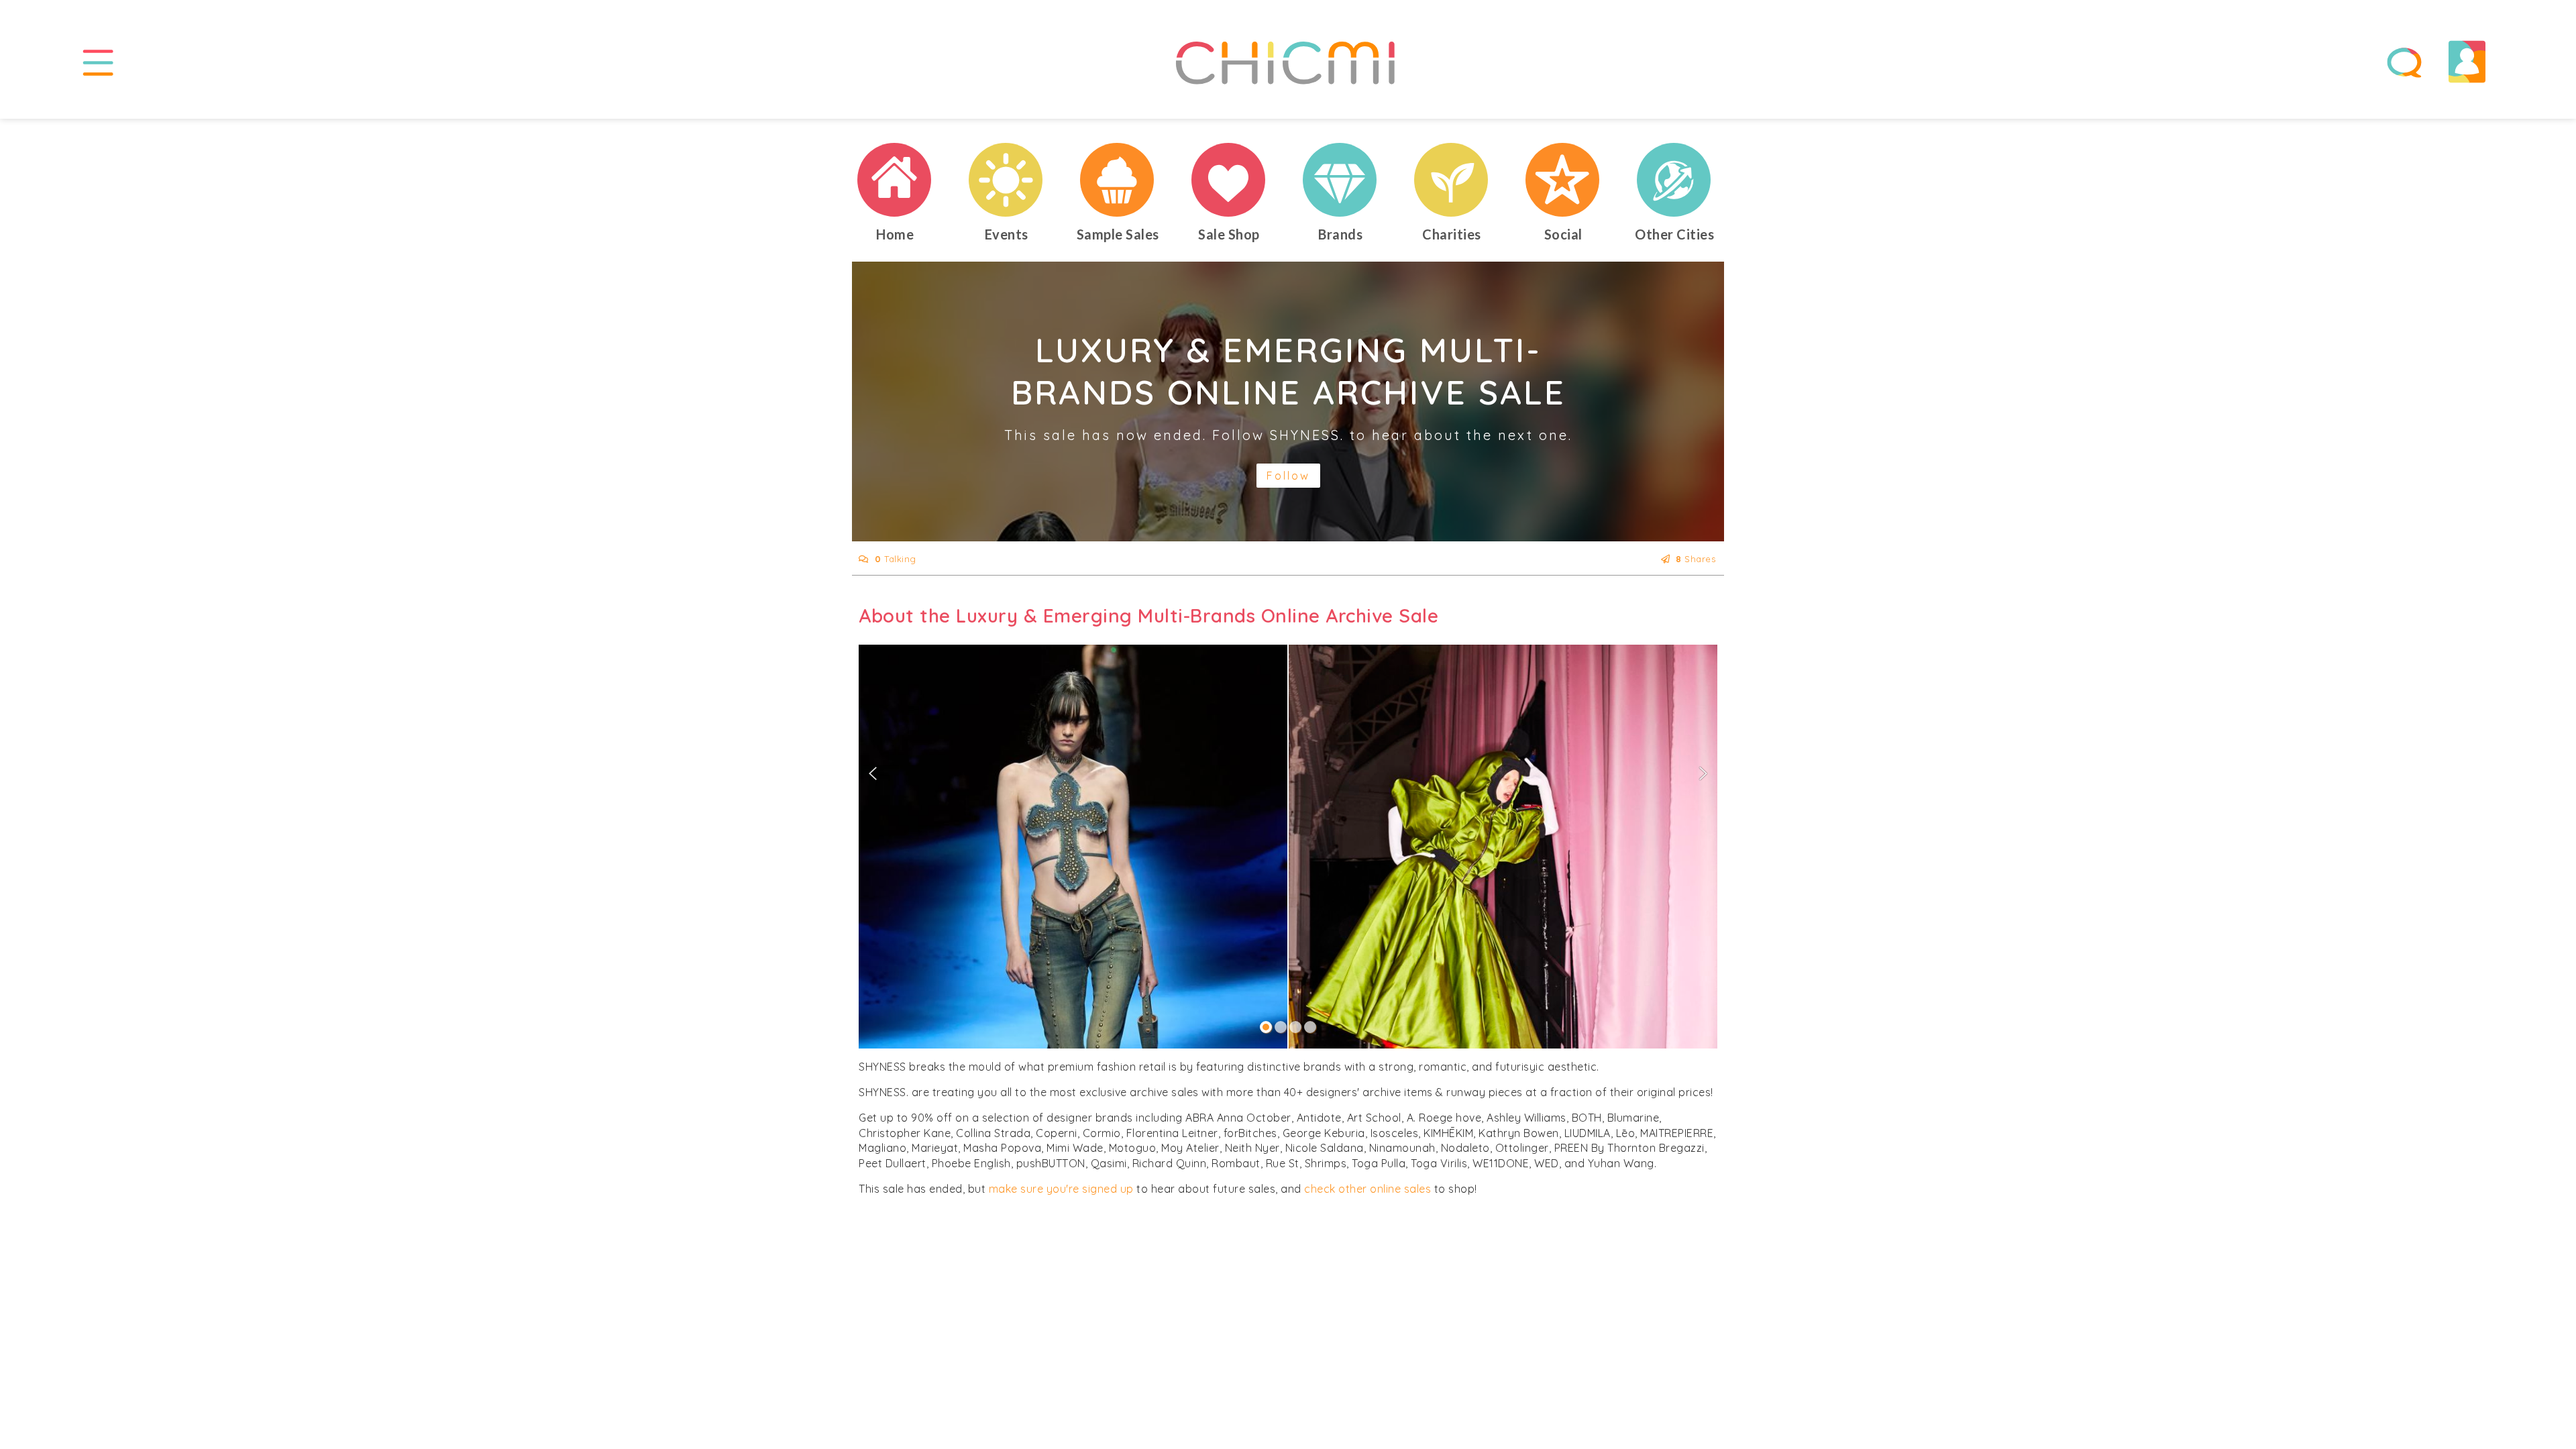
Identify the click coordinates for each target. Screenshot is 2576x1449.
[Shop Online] (1229, 180)
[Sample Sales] (1118, 180)
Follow (1288, 476)
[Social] (1563, 180)
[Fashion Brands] (1340, 180)
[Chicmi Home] (895, 180)
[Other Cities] (1674, 180)
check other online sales (1367, 1189)
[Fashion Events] (1006, 180)
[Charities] (1452, 180)
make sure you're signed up (1061, 1189)
